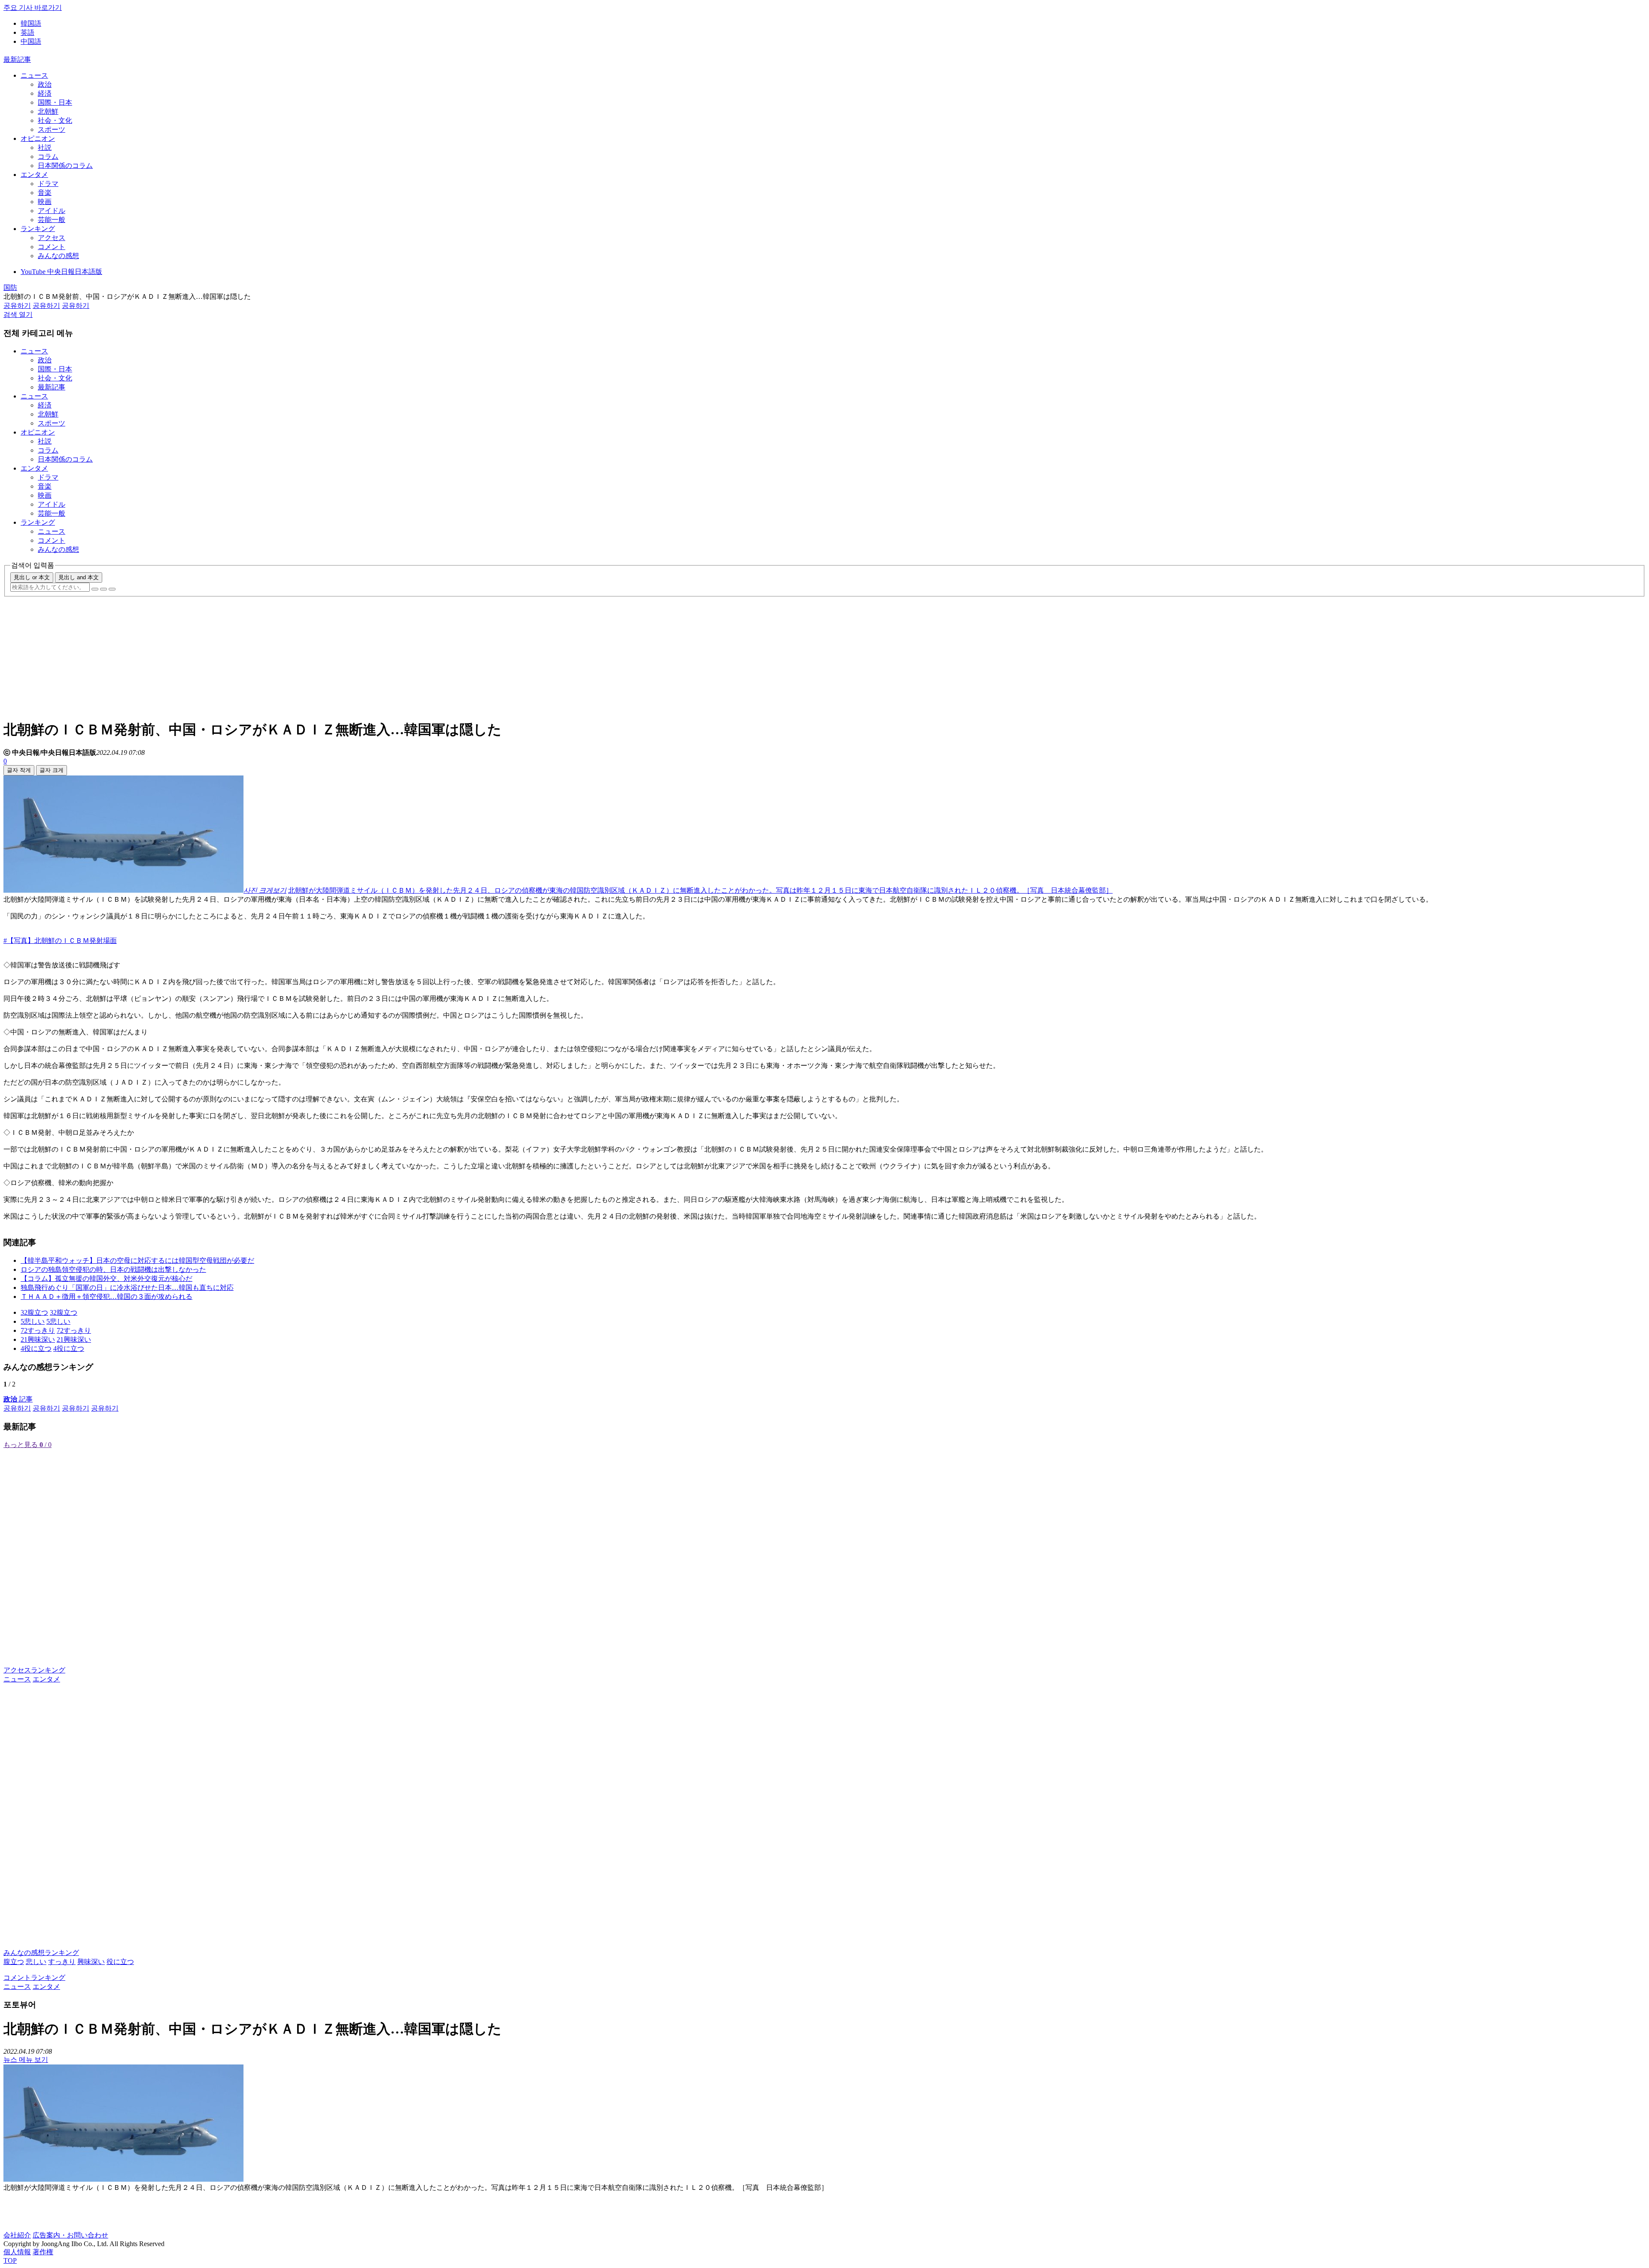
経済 (45, 93)
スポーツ (52, 129)
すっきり (62, 1962)
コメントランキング (34, 1978)
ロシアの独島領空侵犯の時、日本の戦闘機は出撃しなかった (113, 1269)
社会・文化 (55, 120)
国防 (10, 287)
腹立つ (14, 1962)
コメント (52, 247)
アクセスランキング (34, 1670)
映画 (45, 202)
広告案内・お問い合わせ (70, 2235)
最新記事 (17, 59)
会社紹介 (17, 2235)
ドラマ (48, 184)
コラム (48, 157)
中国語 (31, 41)
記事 (18, 1399)
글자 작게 (19, 770)
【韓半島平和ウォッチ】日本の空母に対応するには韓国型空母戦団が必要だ (137, 1260)
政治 (45, 84)
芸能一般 (52, 220)
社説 (45, 147)
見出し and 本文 (79, 577)
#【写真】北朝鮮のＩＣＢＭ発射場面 (60, 941)
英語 (27, 32)
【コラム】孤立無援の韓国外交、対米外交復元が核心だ (106, 1278)
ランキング (38, 229)
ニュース (34, 75)
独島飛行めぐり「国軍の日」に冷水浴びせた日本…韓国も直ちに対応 (127, 1288)
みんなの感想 (58, 256)
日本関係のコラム (65, 166)
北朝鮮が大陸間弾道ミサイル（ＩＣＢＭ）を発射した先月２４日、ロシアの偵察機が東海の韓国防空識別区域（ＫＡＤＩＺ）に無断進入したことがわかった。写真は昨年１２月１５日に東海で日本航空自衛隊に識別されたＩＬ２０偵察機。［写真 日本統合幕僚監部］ (700, 890)
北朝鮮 (48, 111)
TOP (10, 2260)
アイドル (52, 211)
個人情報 (17, 2252)
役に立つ (120, 1962)
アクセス (52, 238)
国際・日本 (55, 102)
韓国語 (31, 23)
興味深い (91, 1962)
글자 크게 (52, 770)
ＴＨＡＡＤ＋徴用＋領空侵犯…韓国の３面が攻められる (106, 1297)
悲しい (36, 1962)
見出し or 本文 (32, 577)
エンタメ (34, 175)
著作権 (43, 2252)
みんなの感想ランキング (41, 1953)
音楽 (45, 193)
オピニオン (38, 138)
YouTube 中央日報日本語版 (61, 272)
